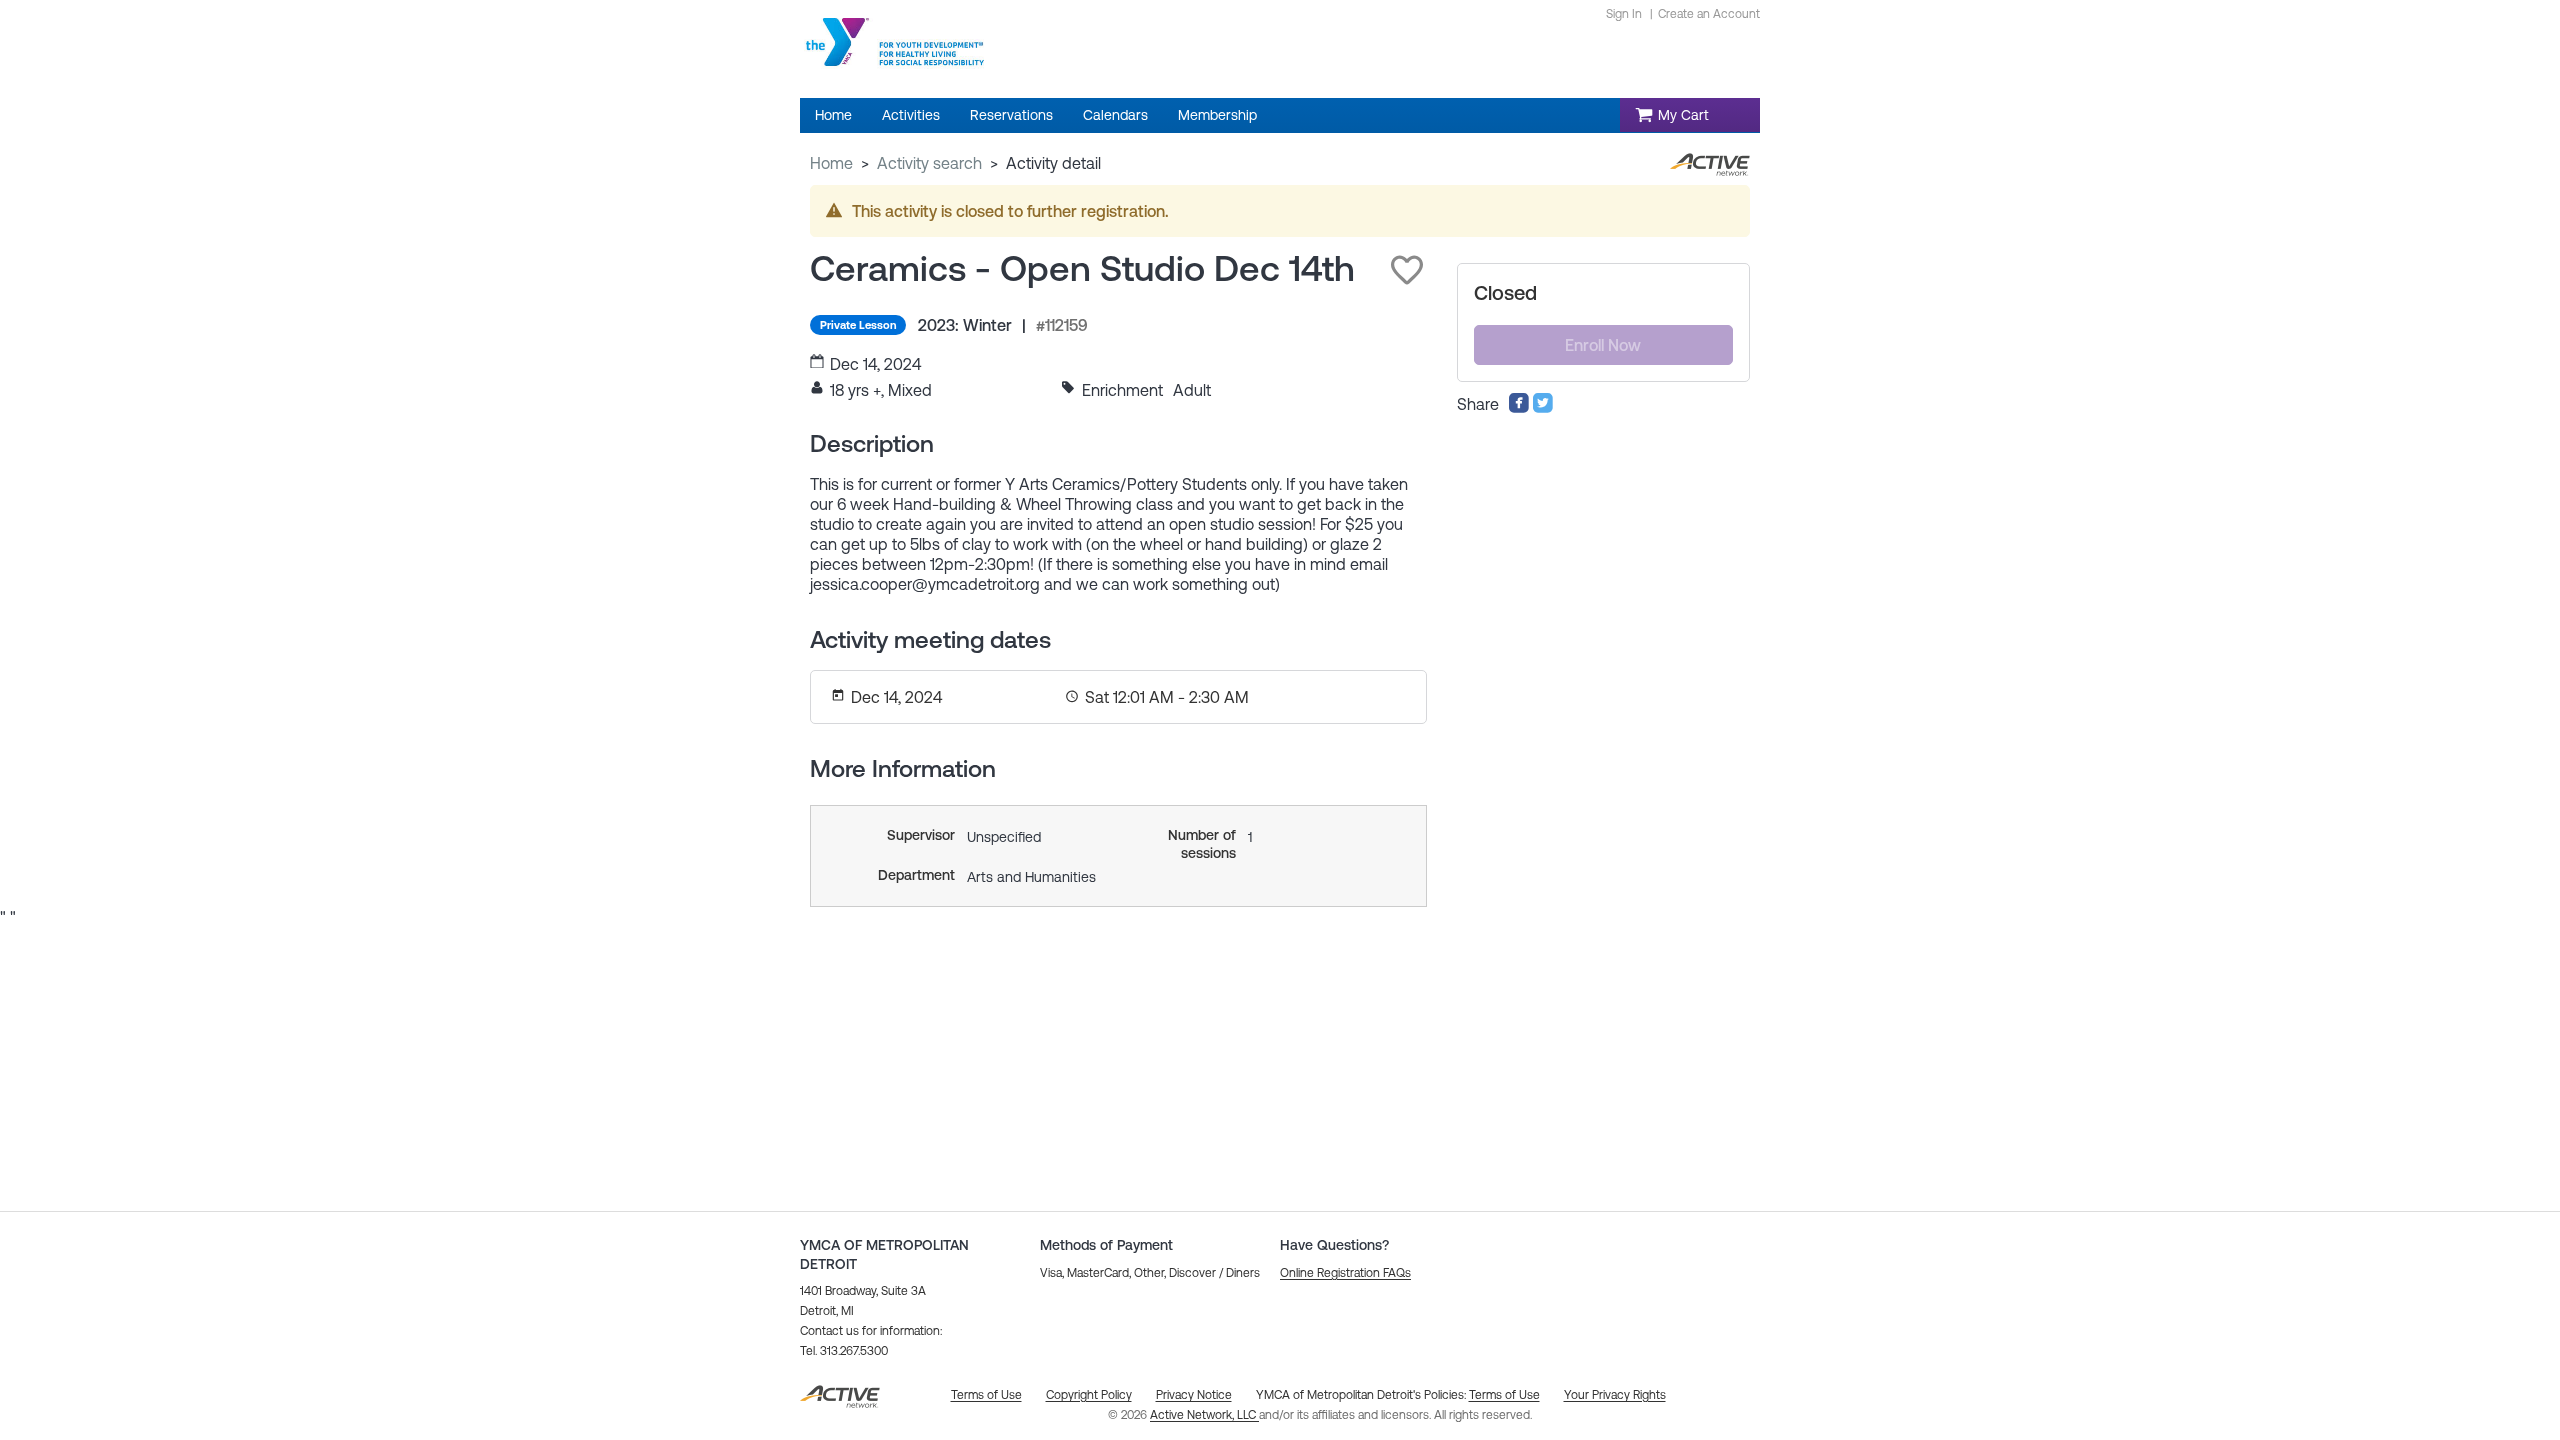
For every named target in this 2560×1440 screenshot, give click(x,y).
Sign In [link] (1624, 14)
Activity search (929, 163)
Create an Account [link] (1709, 14)
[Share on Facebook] (1519, 408)
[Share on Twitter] (1543, 408)
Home (831, 163)
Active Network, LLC (1204, 1415)
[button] (1407, 270)
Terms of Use (1504, 1395)
